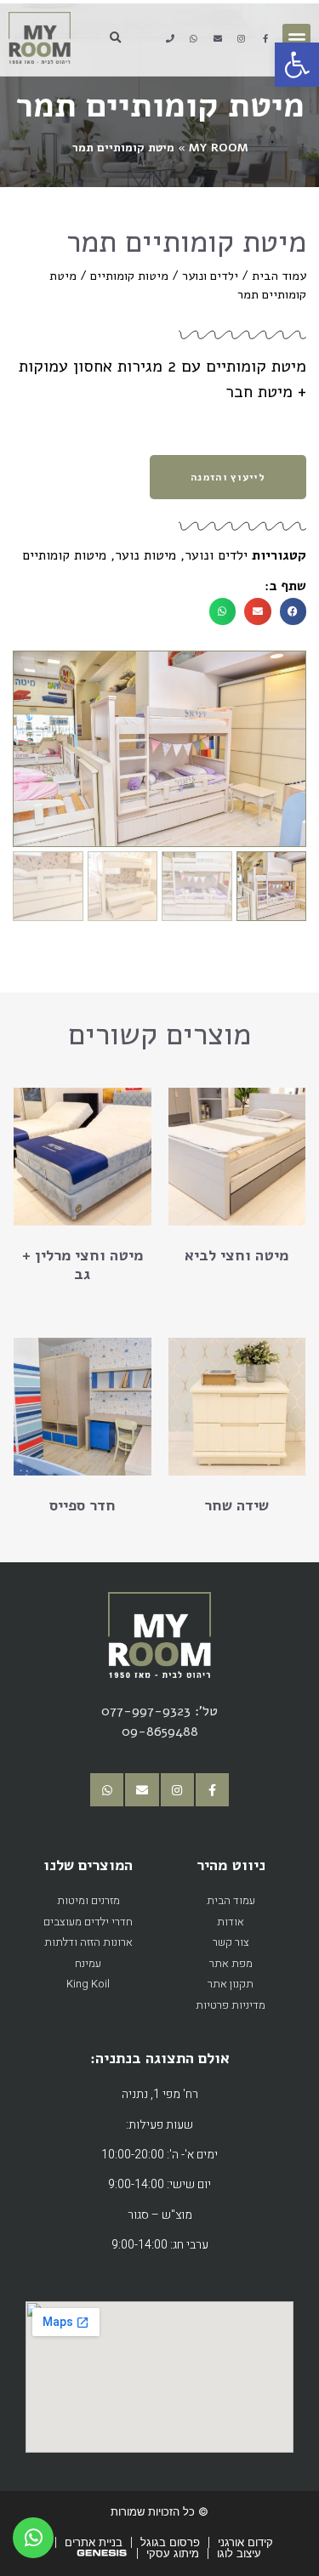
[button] (296, 38)
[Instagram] (242, 38)
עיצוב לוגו (239, 2553)
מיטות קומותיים (129, 276)
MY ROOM (218, 148)
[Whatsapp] (194, 38)
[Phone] (170, 38)
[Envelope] (218, 38)
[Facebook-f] (265, 38)
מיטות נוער (145, 555)
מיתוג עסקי (173, 2553)
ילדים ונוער (210, 276)
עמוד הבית (279, 276)
